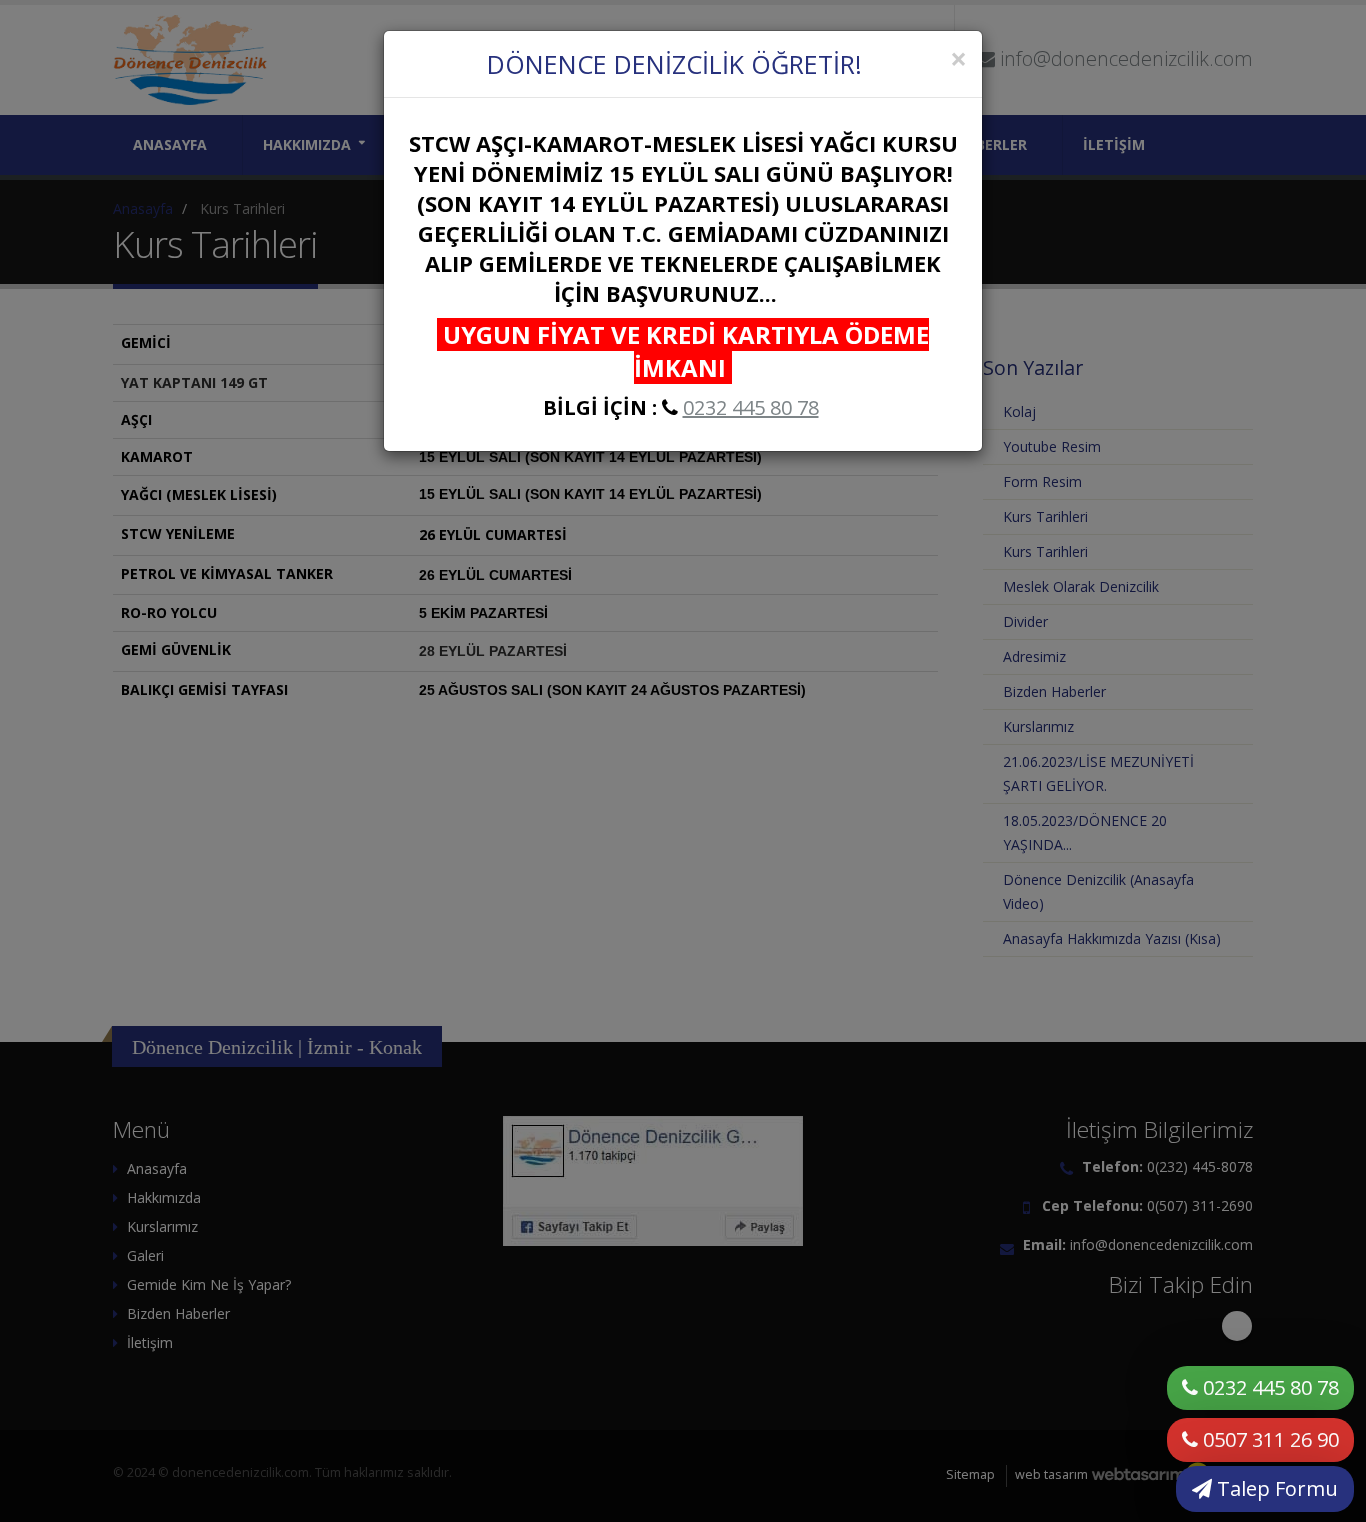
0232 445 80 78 (751, 407)
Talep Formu (1275, 1488)
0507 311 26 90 (1268, 1439)
